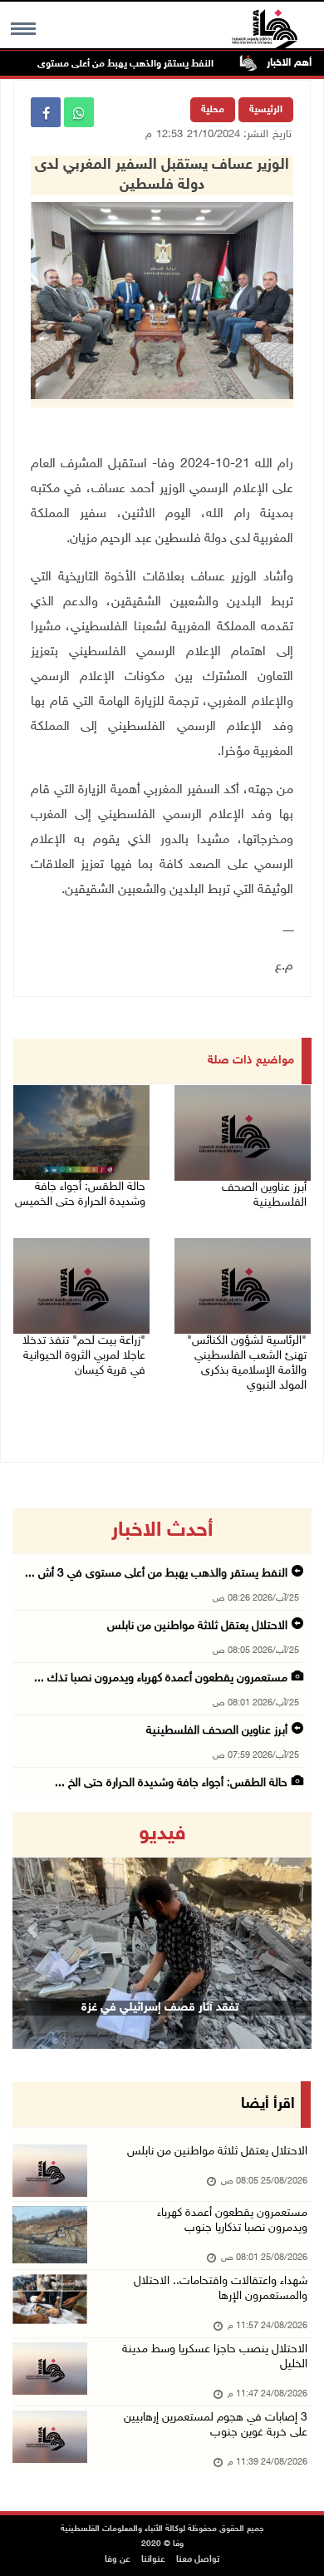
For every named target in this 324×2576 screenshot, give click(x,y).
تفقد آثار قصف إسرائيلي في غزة (160, 2008)
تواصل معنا (198, 2560)
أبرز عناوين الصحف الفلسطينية (264, 1195)
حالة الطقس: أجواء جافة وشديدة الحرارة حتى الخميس (80, 1194)
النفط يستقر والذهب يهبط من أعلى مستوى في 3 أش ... (156, 1574)
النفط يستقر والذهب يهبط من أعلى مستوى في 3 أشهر (126, 64)
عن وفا (118, 2560)
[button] (35, 1930)
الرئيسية (266, 110)
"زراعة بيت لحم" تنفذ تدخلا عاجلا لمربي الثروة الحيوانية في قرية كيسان (84, 1356)
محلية (213, 110)
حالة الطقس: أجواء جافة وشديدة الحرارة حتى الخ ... (171, 1783)
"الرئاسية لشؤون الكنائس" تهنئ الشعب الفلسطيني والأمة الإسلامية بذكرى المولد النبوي (247, 1363)
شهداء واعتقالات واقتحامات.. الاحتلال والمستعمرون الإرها (221, 2289)
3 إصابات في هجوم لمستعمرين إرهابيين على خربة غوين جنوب (216, 2425)
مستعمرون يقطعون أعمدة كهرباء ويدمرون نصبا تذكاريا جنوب (232, 2221)
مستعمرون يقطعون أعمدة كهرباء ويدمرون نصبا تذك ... (161, 1678)
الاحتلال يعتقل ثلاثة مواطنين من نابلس (197, 1626)
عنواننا (153, 2560)
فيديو (162, 1834)
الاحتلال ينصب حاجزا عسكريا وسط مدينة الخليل (215, 2357)
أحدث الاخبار (162, 1531)
